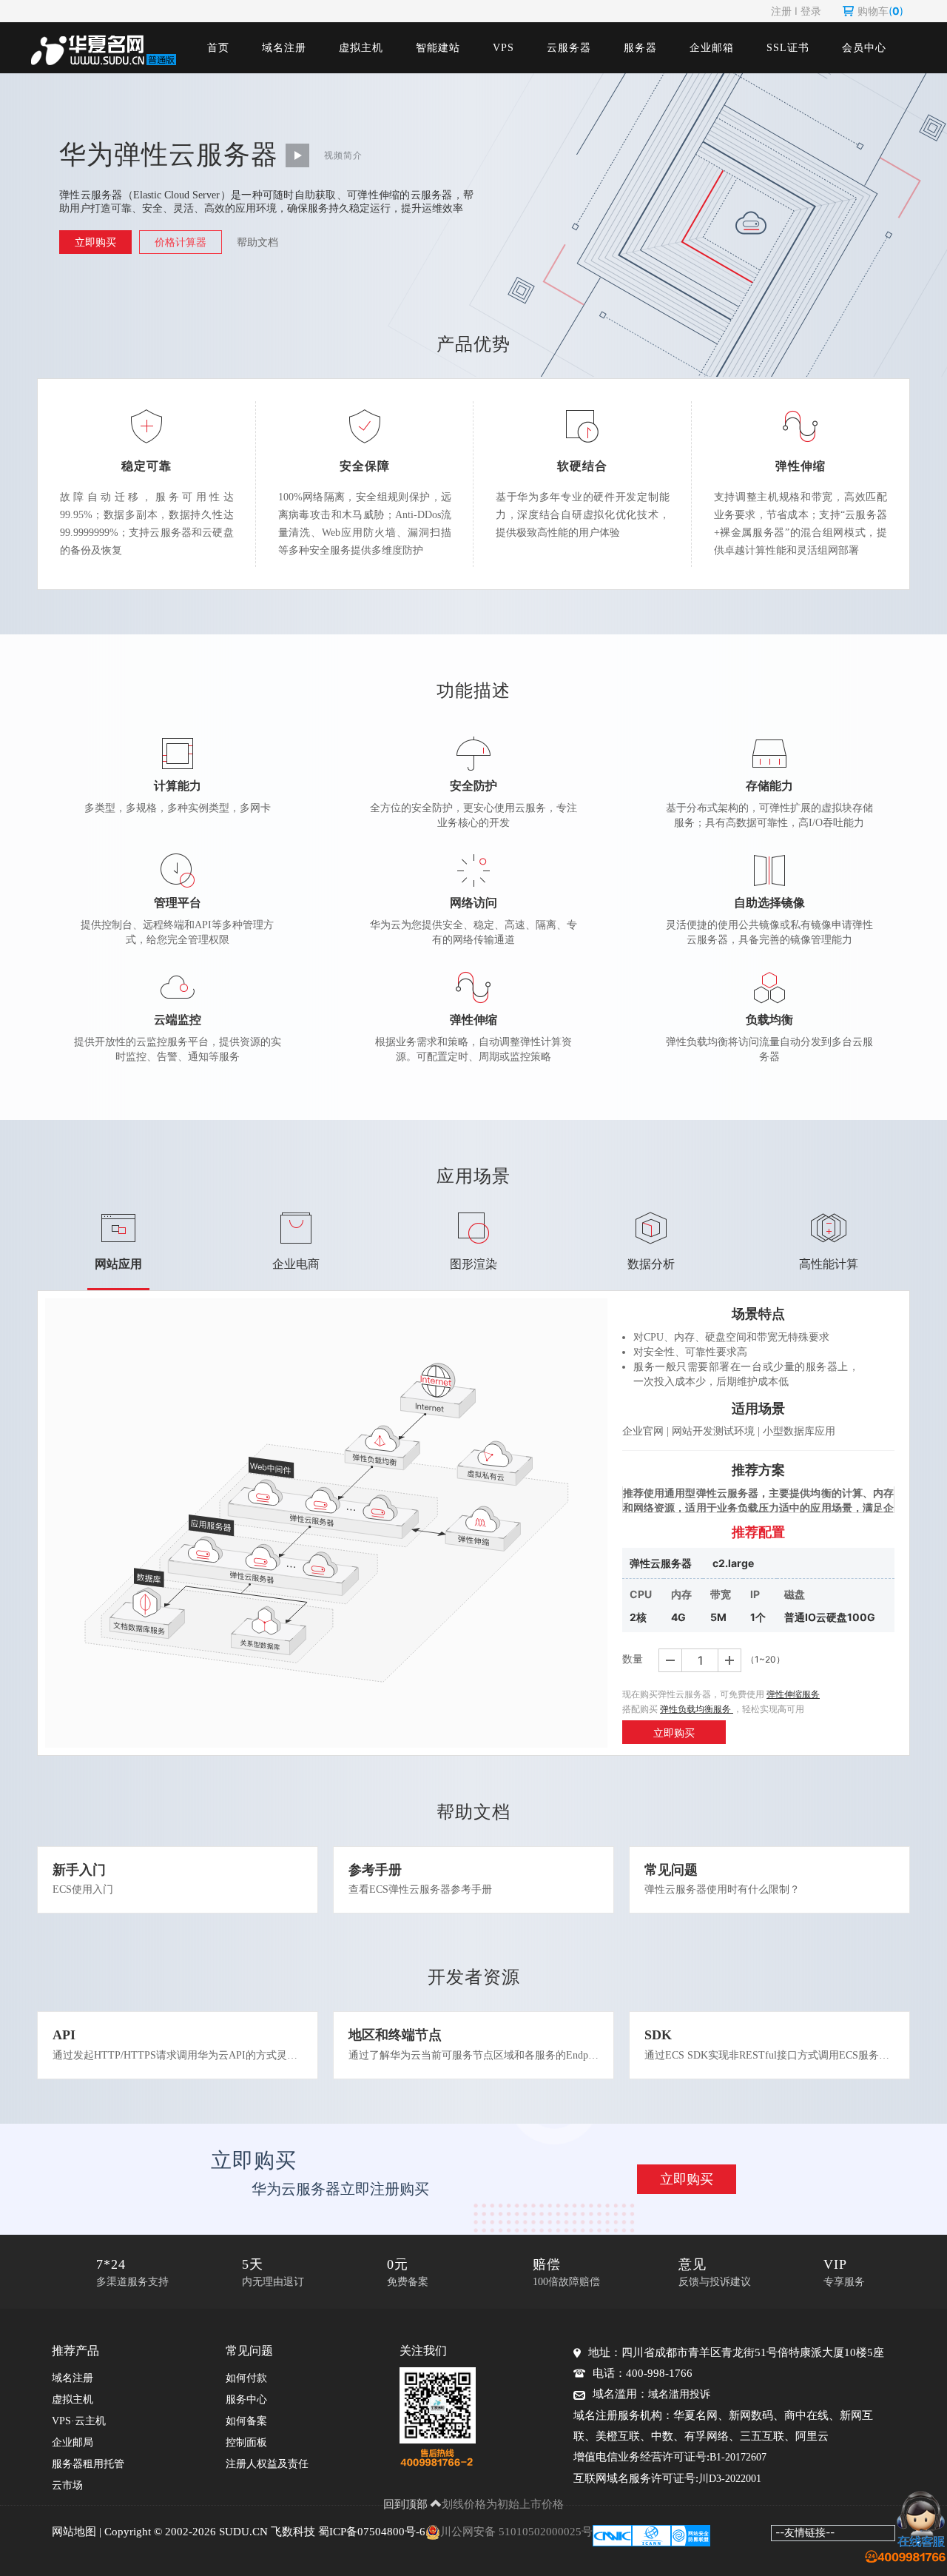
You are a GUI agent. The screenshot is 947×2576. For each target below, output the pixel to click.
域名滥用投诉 (679, 2394)
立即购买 (95, 242)
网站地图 (74, 2532)
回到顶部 (407, 2504)
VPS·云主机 (79, 2421)
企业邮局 (73, 2442)
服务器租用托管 (88, 2464)
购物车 (880, 11)
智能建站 (438, 48)
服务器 (640, 48)
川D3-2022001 (730, 2479)
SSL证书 (788, 48)
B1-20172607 (738, 2457)
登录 (811, 11)
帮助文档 (257, 242)
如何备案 (246, 2421)
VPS (503, 48)
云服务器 (569, 48)
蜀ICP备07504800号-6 (372, 2532)
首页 (218, 48)
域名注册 (284, 48)
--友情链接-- (805, 2532)
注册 (781, 11)
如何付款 (246, 2378)
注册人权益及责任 (267, 2464)
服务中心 (246, 2399)
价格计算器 (181, 242)
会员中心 (864, 48)
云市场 (67, 2485)
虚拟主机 (361, 48)
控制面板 (246, 2442)
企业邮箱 (712, 48)
